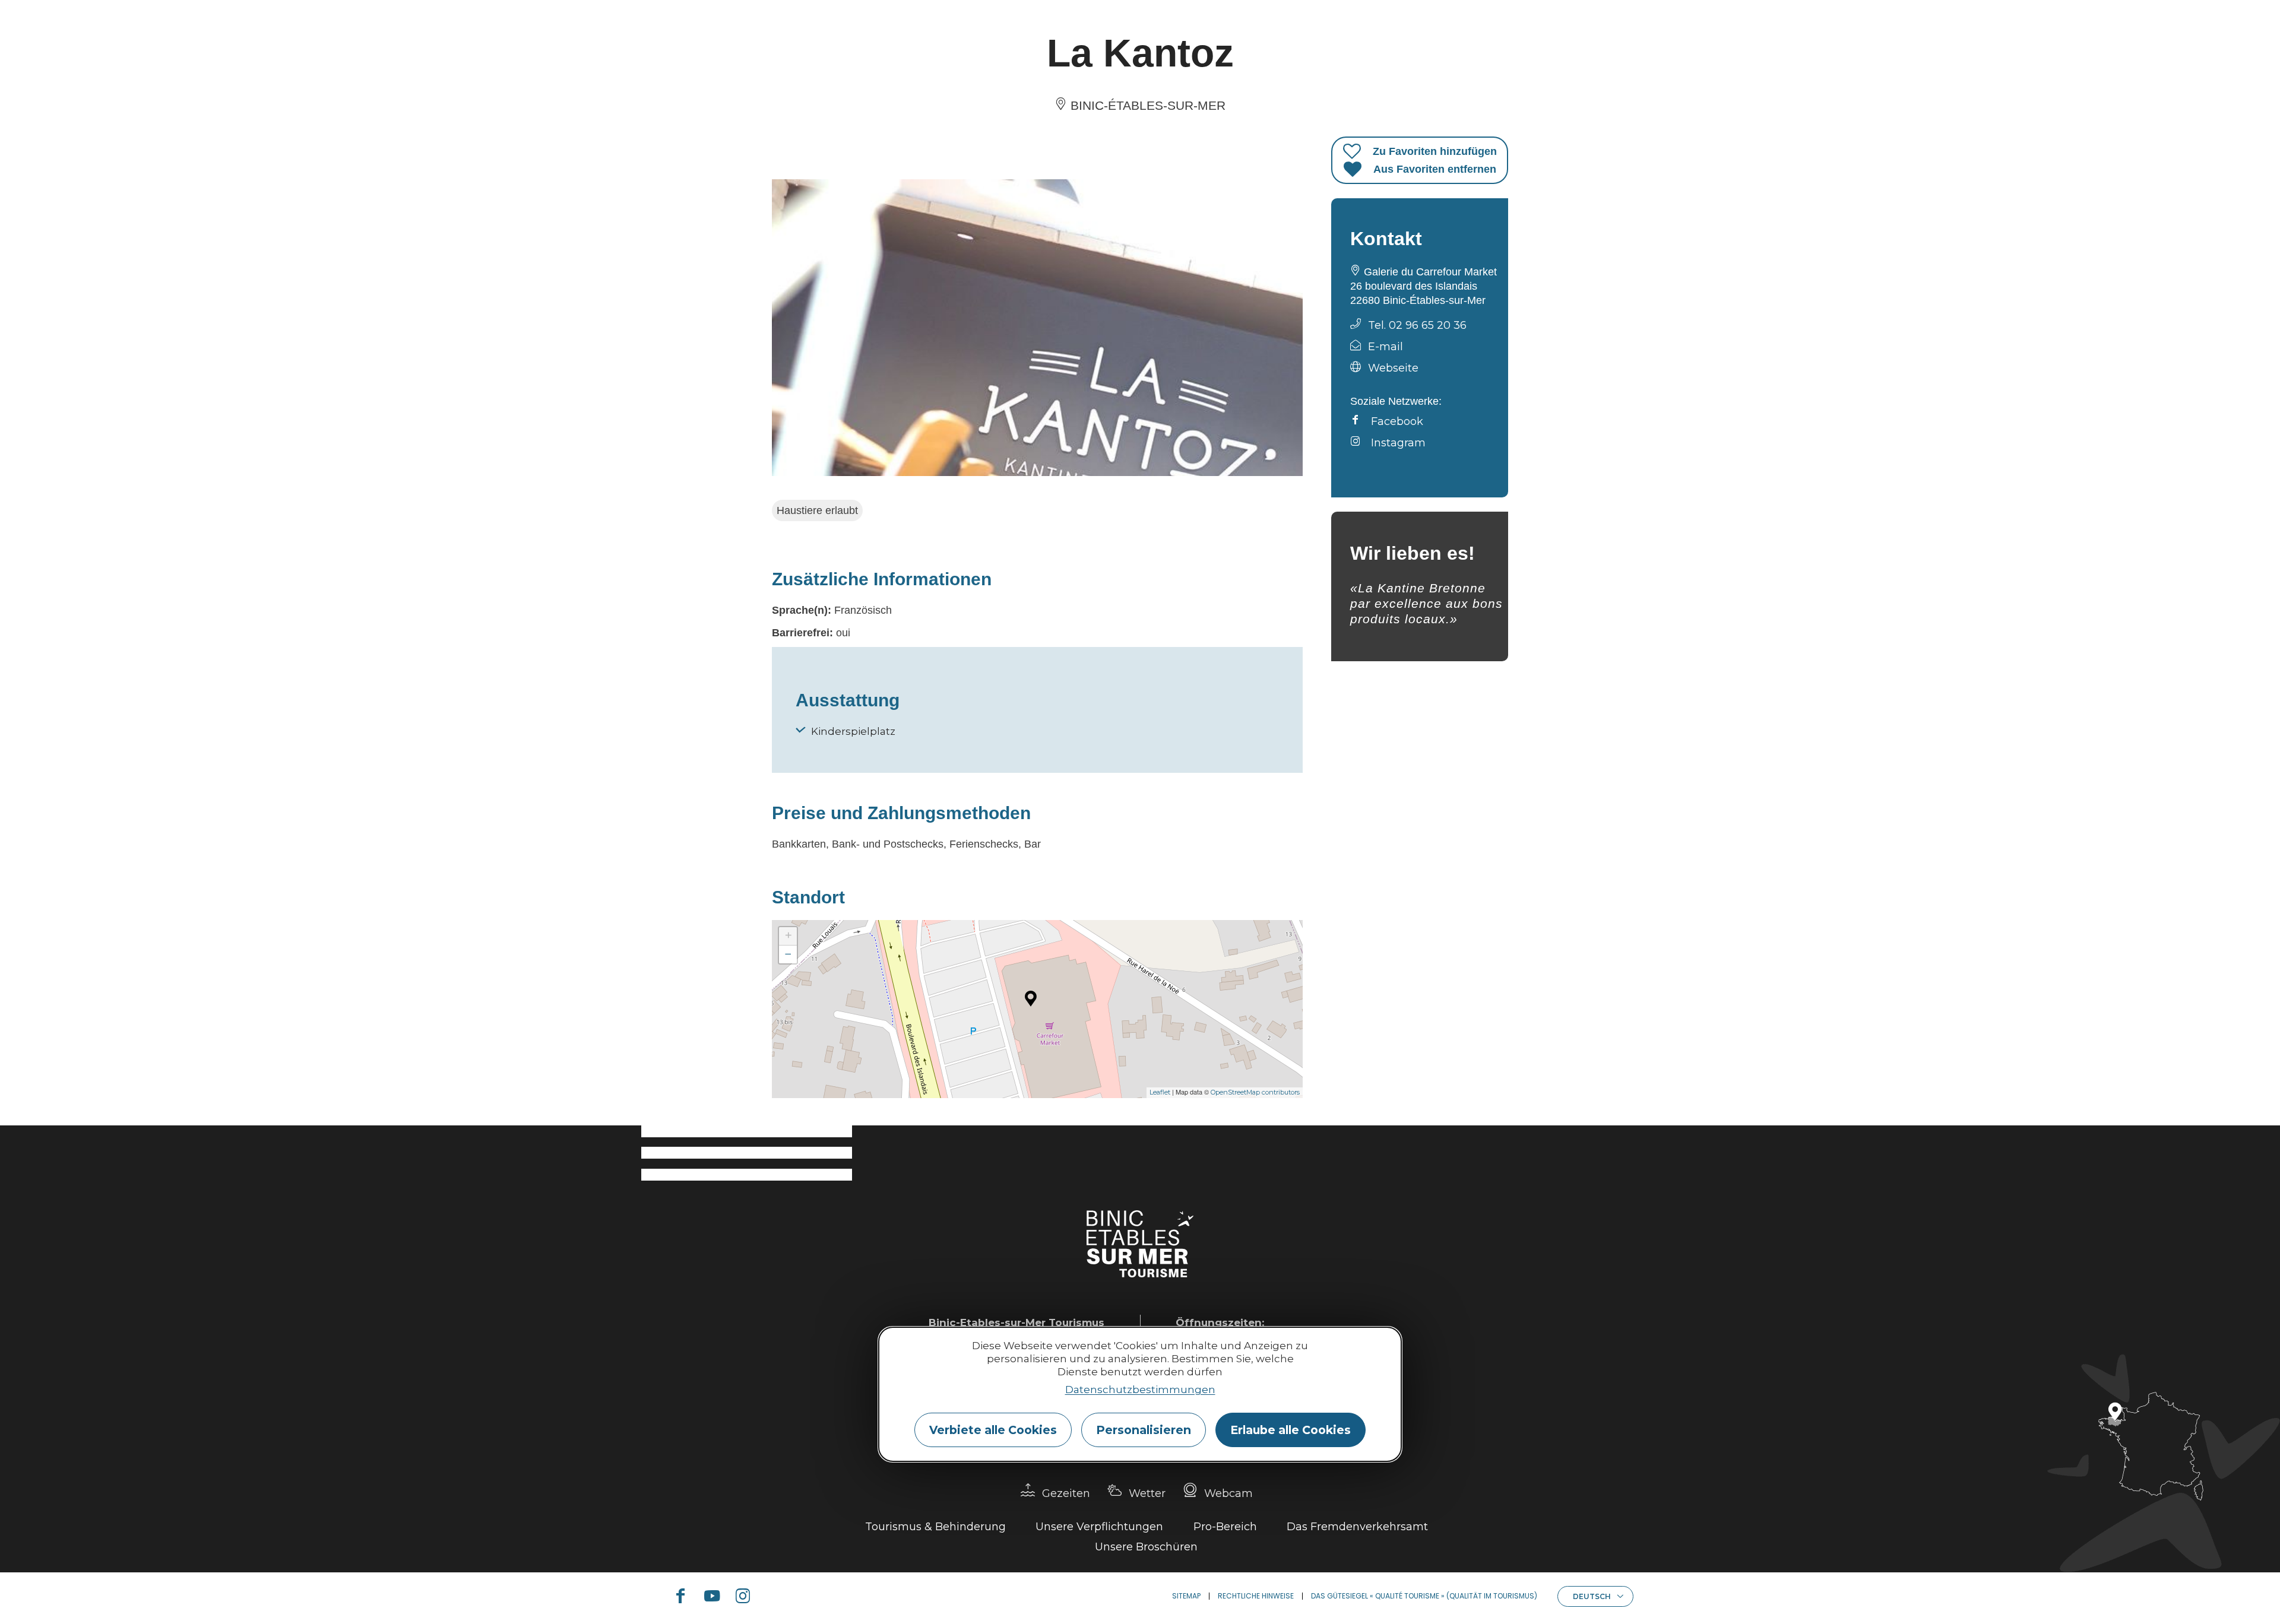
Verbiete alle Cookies (993, 1430)
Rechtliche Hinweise (1256, 1596)
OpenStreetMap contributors (1255, 1092)
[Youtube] (717, 1596)
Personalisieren (1144, 1430)
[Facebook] (685, 1596)
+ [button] (788, 936)
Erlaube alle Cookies (1291, 1430)
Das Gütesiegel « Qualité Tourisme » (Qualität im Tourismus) (1424, 1596)
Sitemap (1186, 1596)
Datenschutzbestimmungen (1140, 1390)
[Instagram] (748, 1596)
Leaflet (1160, 1092)
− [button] (788, 954)
